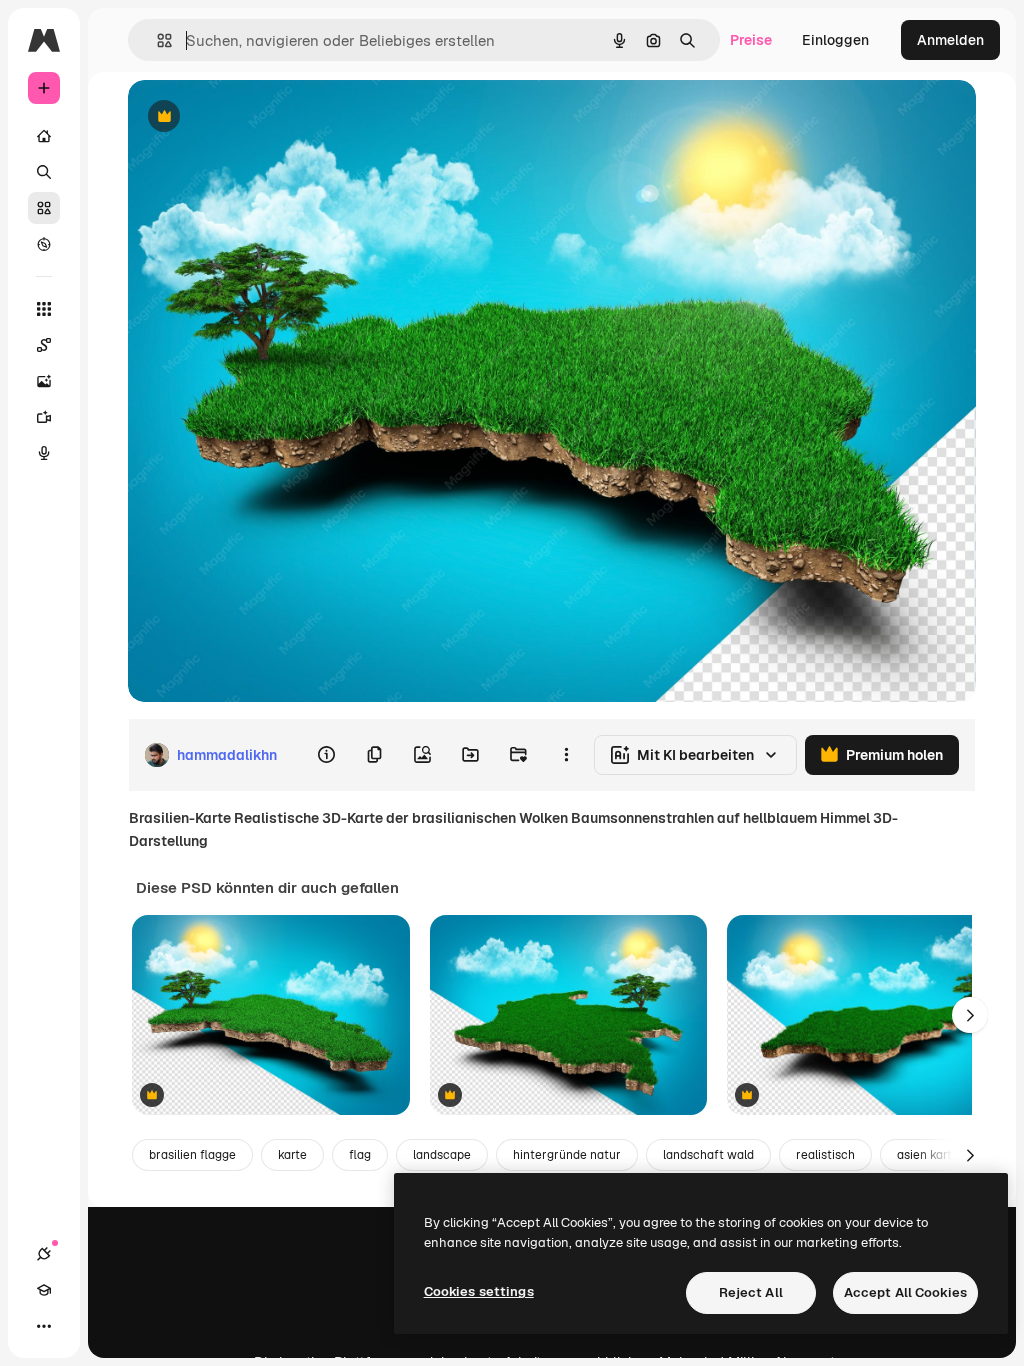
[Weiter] (970, 1015)
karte (292, 1155)
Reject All (751, 1292)
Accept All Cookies (905, 1292)
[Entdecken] (44, 244)
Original (256, 117)
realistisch (825, 1155)
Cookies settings (479, 1291)
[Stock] (44, 208)
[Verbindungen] (44, 1254)
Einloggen (835, 40)
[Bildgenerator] (44, 381)
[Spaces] (44, 345)
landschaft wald (708, 1155)
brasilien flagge (192, 1155)
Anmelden (950, 40)
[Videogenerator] (44, 417)
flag (360, 1155)
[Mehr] (44, 1326)
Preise (751, 40)
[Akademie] (44, 1290)
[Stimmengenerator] (44, 453)
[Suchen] (44, 172)
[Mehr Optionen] (566, 755)
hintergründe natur (567, 1155)
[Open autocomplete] (156, 40)
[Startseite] (44, 136)
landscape (442, 1155)
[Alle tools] (44, 309)
